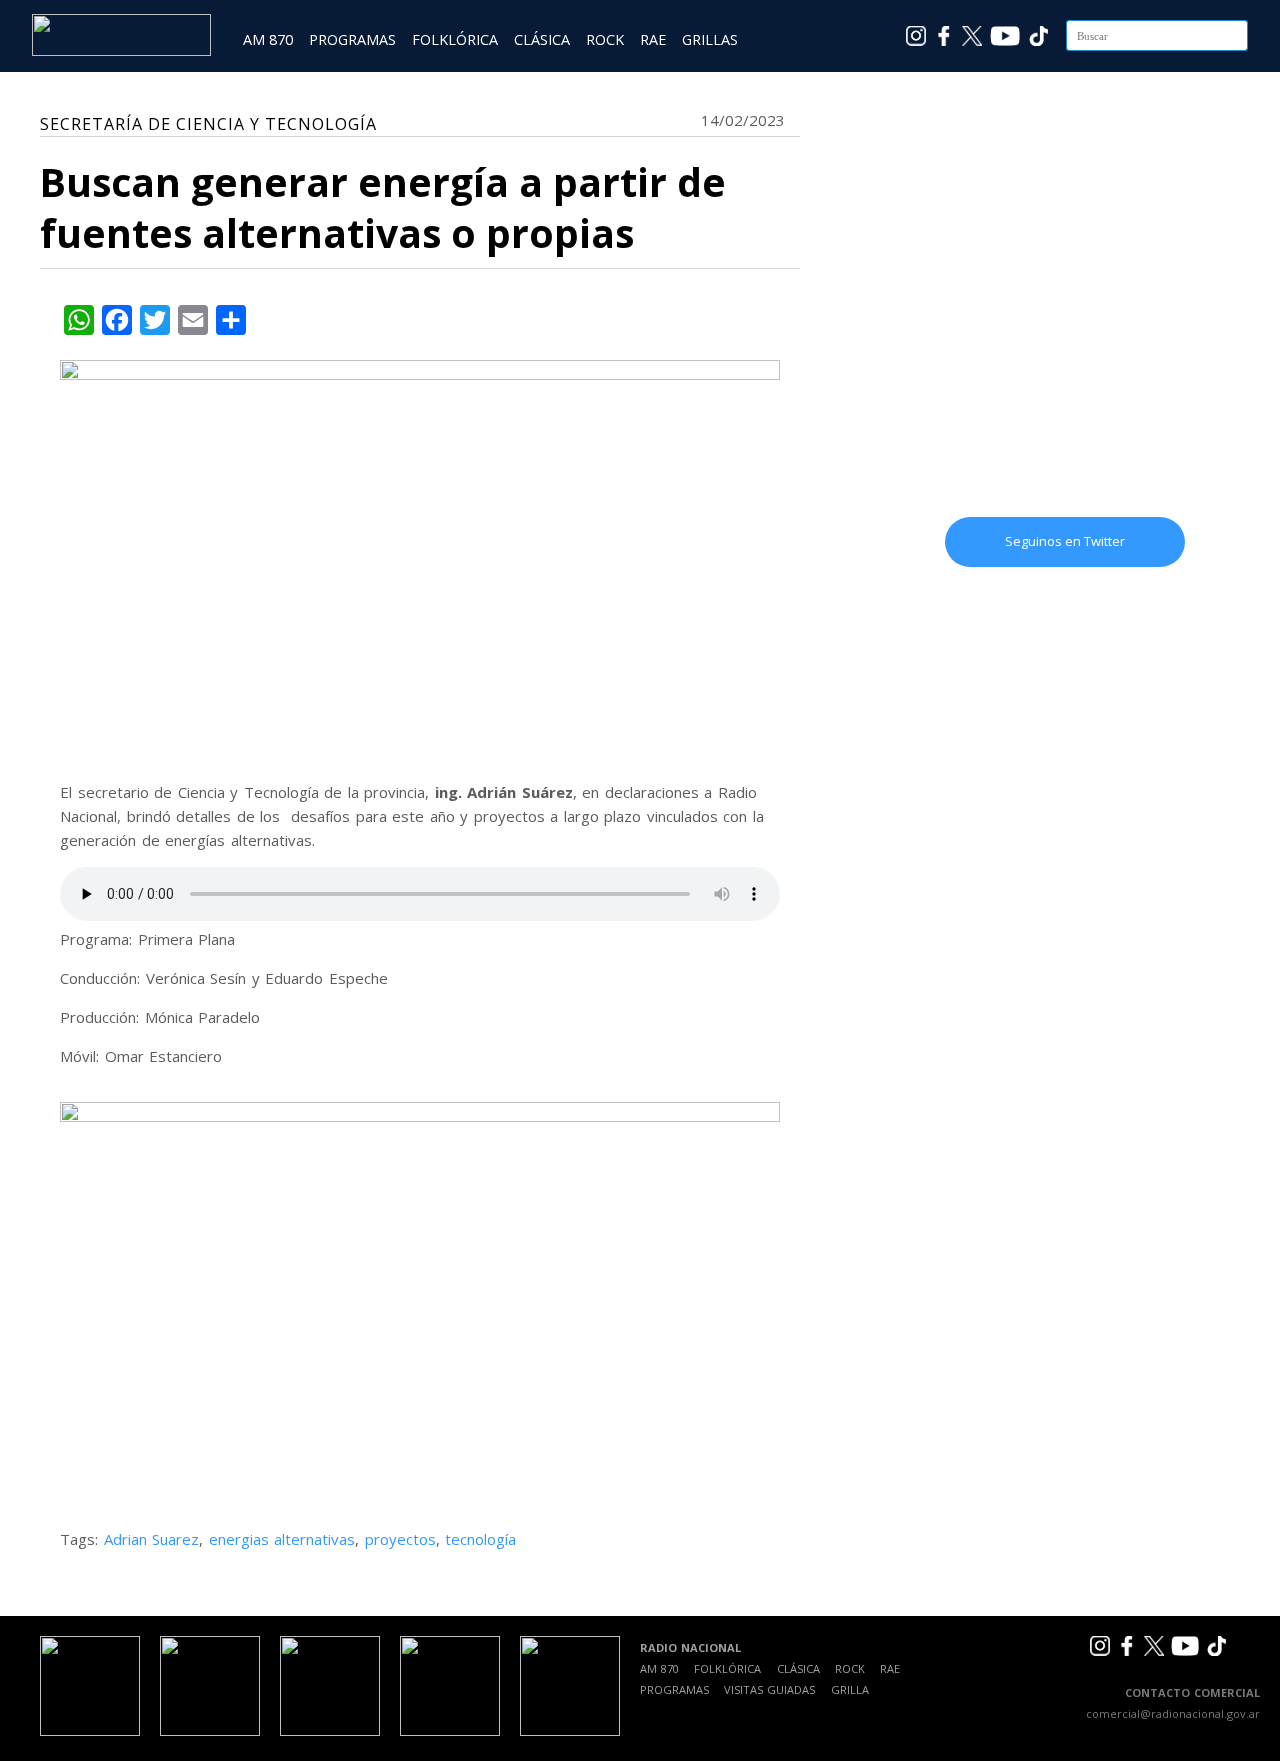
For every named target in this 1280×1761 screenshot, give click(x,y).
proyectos (400, 1539)
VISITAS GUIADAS (769, 1689)
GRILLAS (710, 39)
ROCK (605, 39)
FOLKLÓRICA (455, 39)
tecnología (480, 1539)
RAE (653, 39)
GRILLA (850, 1689)
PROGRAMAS (352, 39)
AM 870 (268, 39)
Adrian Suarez (152, 1539)
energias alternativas (282, 1539)
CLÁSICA (542, 39)
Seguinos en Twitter (1065, 541)
